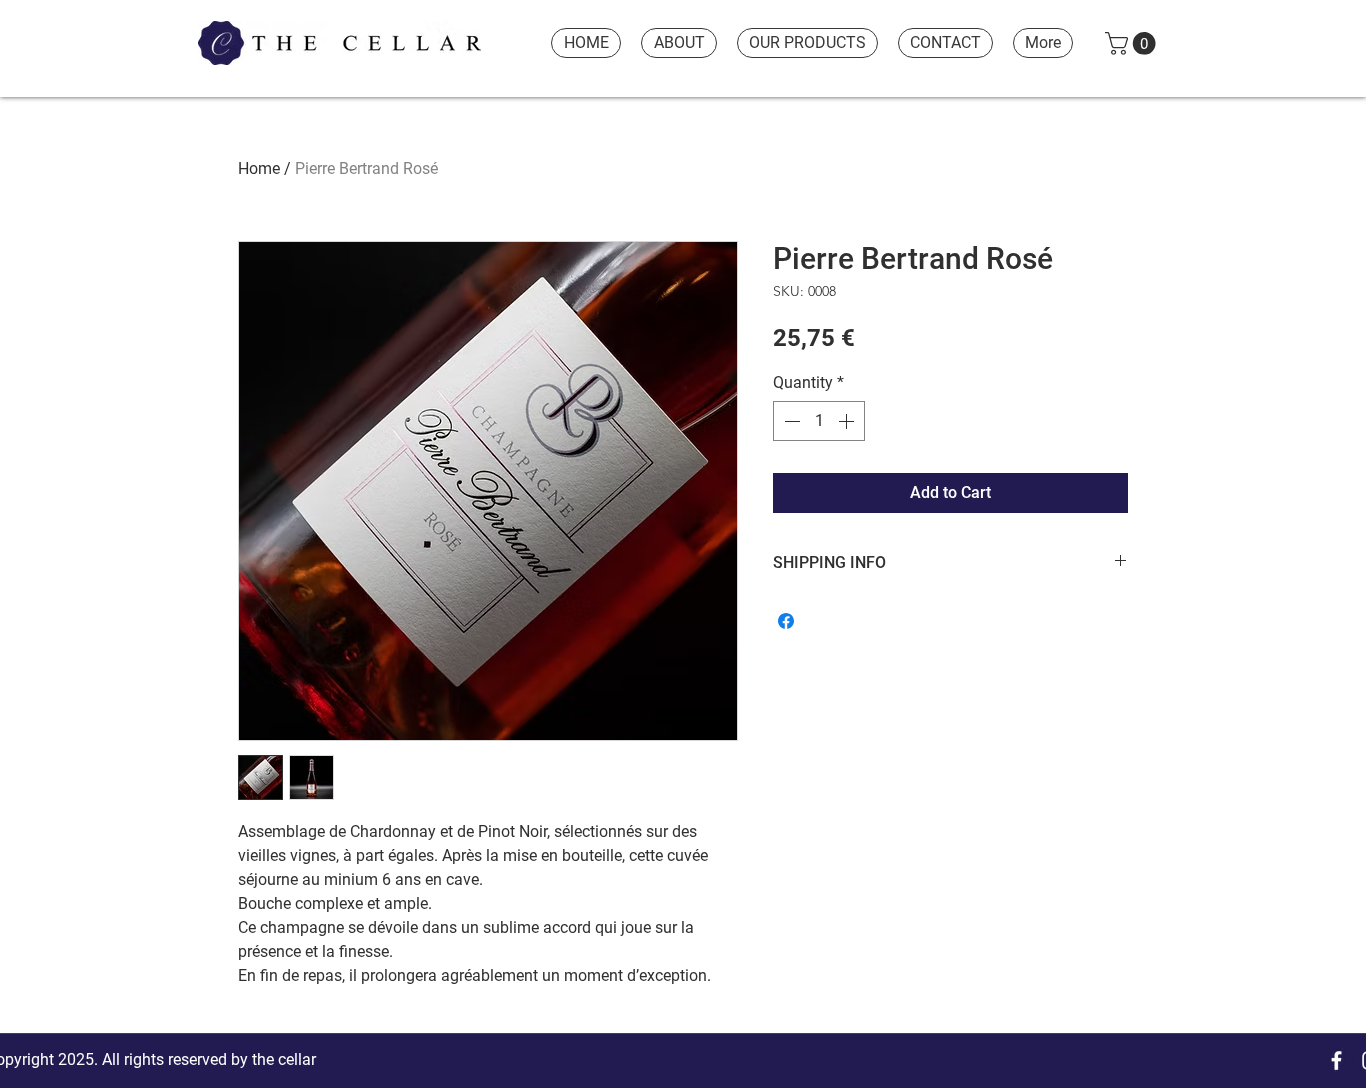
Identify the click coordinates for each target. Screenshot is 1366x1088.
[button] (1133, 43)
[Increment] (848, 421)
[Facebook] (1336, 1060)
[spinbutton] (819, 421)
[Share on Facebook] (786, 621)
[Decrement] (790, 421)
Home (259, 168)
